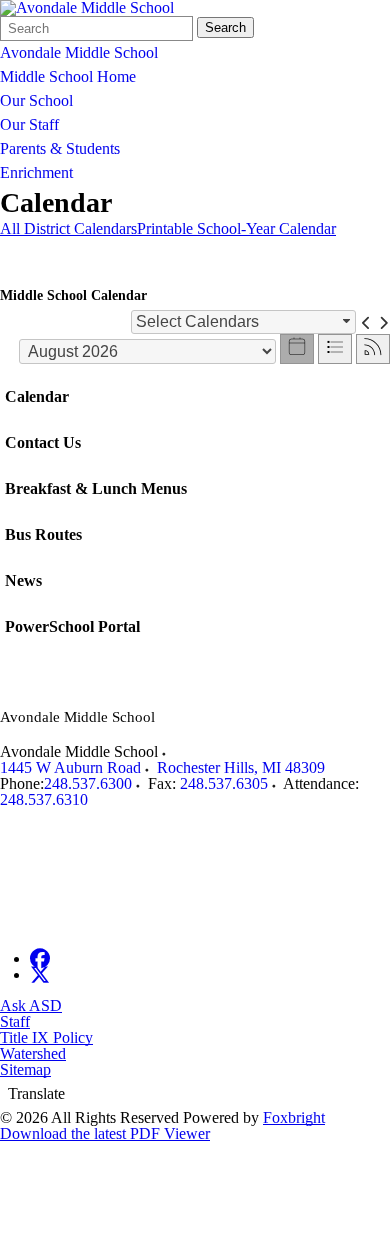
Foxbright (294, 1117)
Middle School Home (68, 76)
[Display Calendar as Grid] (297, 349)
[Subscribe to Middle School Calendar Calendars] (373, 349)
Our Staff (29, 124)
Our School (36, 100)
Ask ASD (31, 1005)
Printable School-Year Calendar (236, 228)
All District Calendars (68, 228)
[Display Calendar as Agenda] (335, 349)
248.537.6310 (44, 799)
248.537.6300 (88, 783)
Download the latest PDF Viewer (105, 1133)
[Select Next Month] (383, 321)
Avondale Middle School (79, 52)
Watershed (33, 1053)
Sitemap (25, 1069)
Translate (36, 1093)
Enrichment (36, 172)
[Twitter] (40, 974)
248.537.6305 (224, 783)
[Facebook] (40, 958)
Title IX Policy (46, 1037)
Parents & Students (60, 148)
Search (225, 27)
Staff (15, 1021)
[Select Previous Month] (366, 321)
